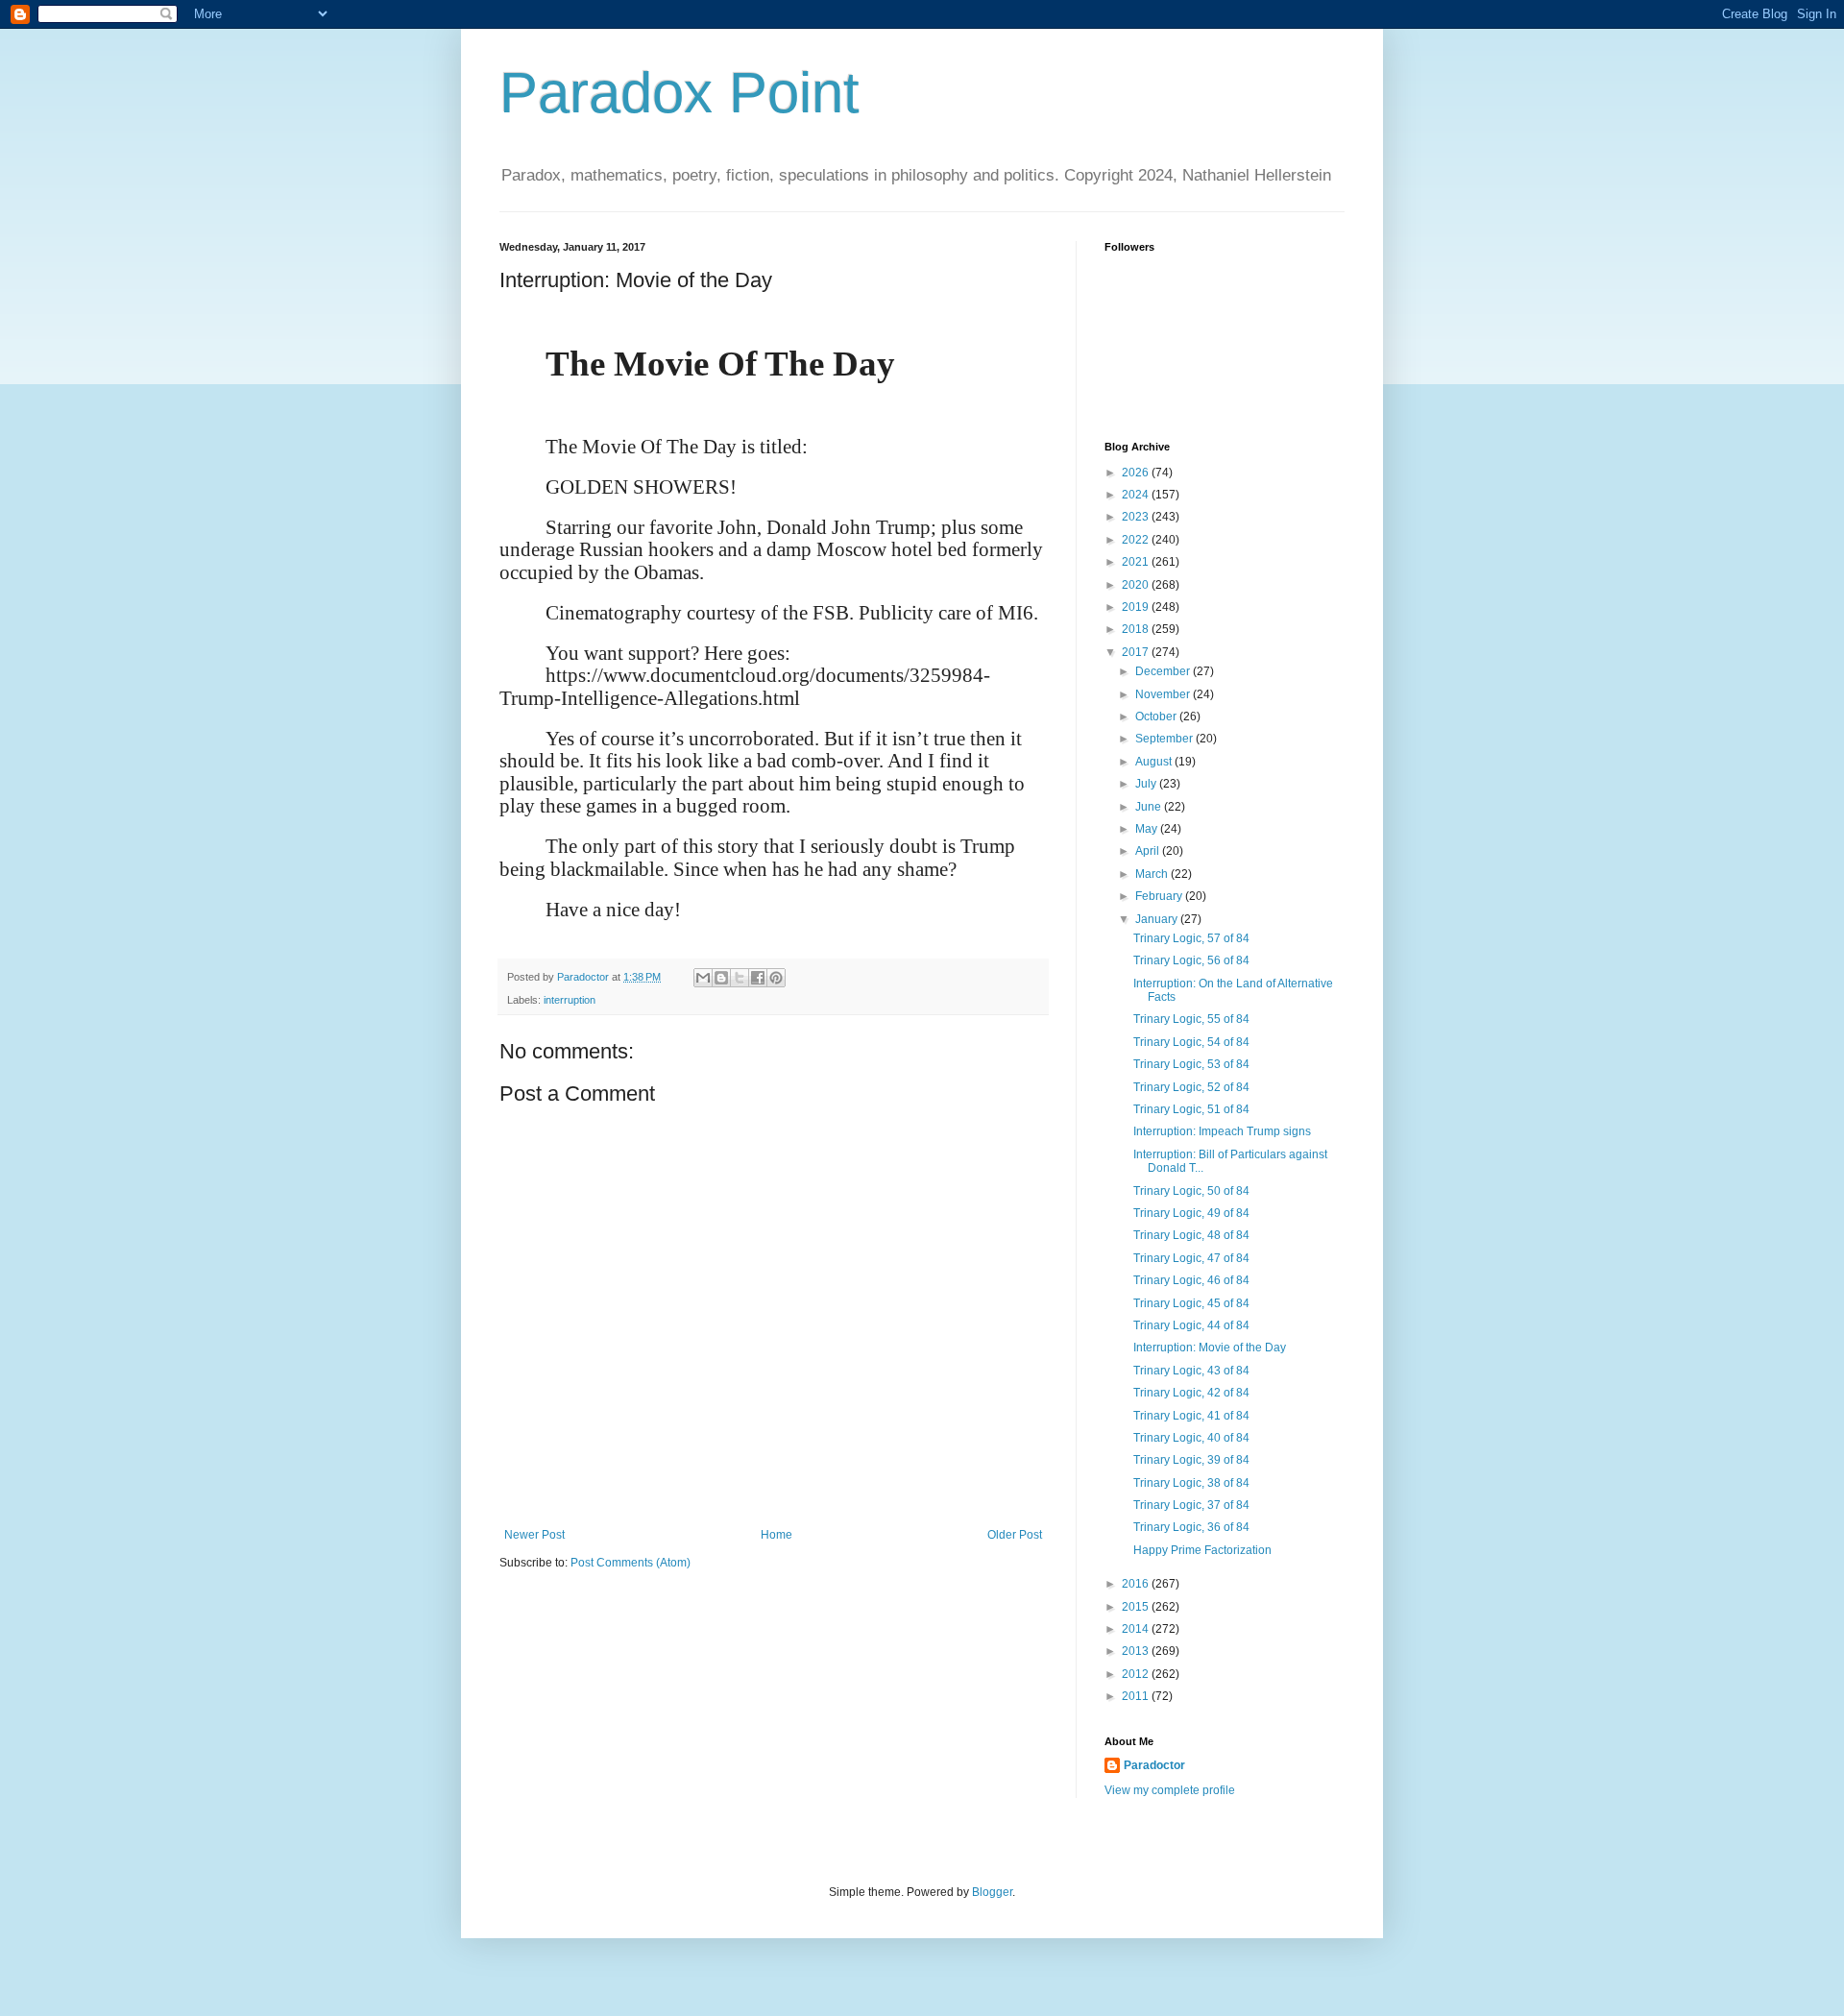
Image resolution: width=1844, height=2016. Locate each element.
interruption (570, 1000)
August (1155, 762)
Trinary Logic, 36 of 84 (1191, 1527)
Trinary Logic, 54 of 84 (1191, 1042)
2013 (1137, 1651)
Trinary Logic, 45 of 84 (1191, 1303)
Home (776, 1535)
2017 (1137, 652)
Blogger (992, 1892)
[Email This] (703, 978)
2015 (1137, 1607)
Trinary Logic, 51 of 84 (1191, 1109)
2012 (1137, 1674)
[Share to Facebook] (758, 978)
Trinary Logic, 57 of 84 (1191, 938)
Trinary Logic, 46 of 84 (1191, 1280)
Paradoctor (1154, 1765)
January (1158, 919)
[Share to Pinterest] (776, 978)
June (1150, 807)
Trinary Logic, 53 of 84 (1191, 1064)
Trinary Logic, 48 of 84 (1191, 1235)
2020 (1137, 585)
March (1153, 874)
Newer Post (534, 1535)
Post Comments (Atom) (631, 1563)
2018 (1137, 629)
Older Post (1015, 1535)
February (1160, 896)
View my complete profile (1170, 1790)
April (1149, 851)
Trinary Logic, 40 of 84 (1191, 1438)
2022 (1137, 540)
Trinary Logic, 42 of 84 (1191, 1393)
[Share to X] (740, 978)
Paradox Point (679, 93)
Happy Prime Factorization (1202, 1550)
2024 (1137, 495)
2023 (1137, 517)
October (1157, 717)
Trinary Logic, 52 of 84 (1191, 1087)
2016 (1137, 1584)
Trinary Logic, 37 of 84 (1191, 1505)
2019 (1137, 607)
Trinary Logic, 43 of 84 (1191, 1371)
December (1164, 671)
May (1148, 829)
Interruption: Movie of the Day (1210, 1348)
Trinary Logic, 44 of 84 (1191, 1325)
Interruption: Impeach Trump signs (1222, 1131)
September (1165, 739)
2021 (1137, 562)
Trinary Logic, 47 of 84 (1191, 1258)
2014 (1137, 1629)
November (1164, 694)
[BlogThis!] (721, 978)
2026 (1137, 473)
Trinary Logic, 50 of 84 (1191, 1191)
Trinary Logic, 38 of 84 (1191, 1483)
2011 (1137, 1696)
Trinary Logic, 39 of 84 (1191, 1460)
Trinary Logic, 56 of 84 (1191, 960)
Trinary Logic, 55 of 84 (1191, 1019)
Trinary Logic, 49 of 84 (1191, 1213)
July (1147, 784)
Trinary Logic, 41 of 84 (1191, 1416)
